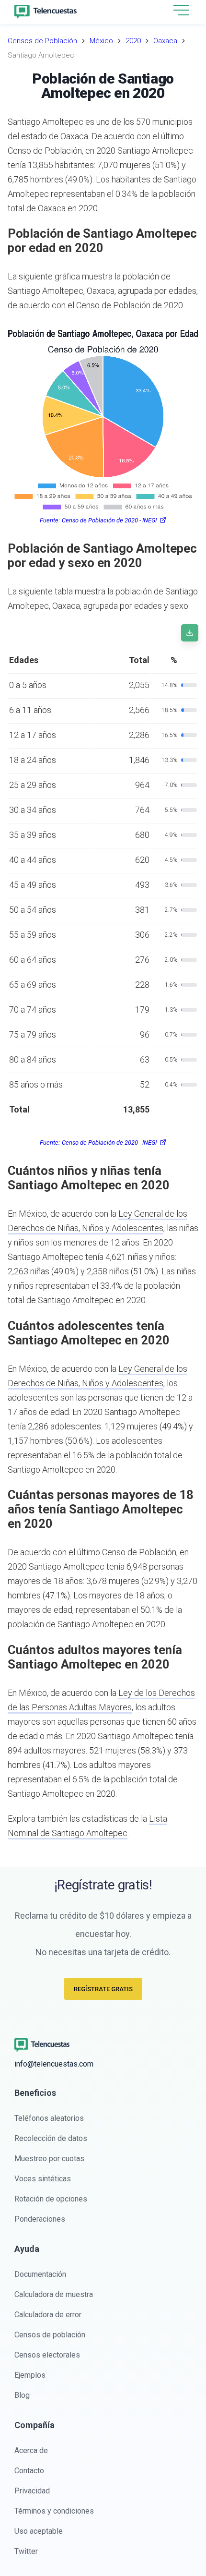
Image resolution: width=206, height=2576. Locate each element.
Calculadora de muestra (54, 2294)
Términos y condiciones (54, 2511)
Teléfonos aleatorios (49, 2118)
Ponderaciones (40, 2219)
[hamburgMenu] (181, 10)
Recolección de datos (51, 2138)
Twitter (26, 2551)
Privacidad (32, 2491)
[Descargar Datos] (190, 633)
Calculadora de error (48, 2315)
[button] (181, 11)
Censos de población (50, 2335)
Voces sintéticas (43, 2179)
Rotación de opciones (51, 2199)
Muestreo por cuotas (49, 2159)
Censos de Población (42, 41)
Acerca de (31, 2450)
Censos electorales (47, 2355)
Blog (22, 2395)
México (101, 41)
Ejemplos (30, 2375)
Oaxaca (165, 41)
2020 (133, 41)
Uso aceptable (39, 2531)
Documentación (40, 2274)
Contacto (29, 2471)
